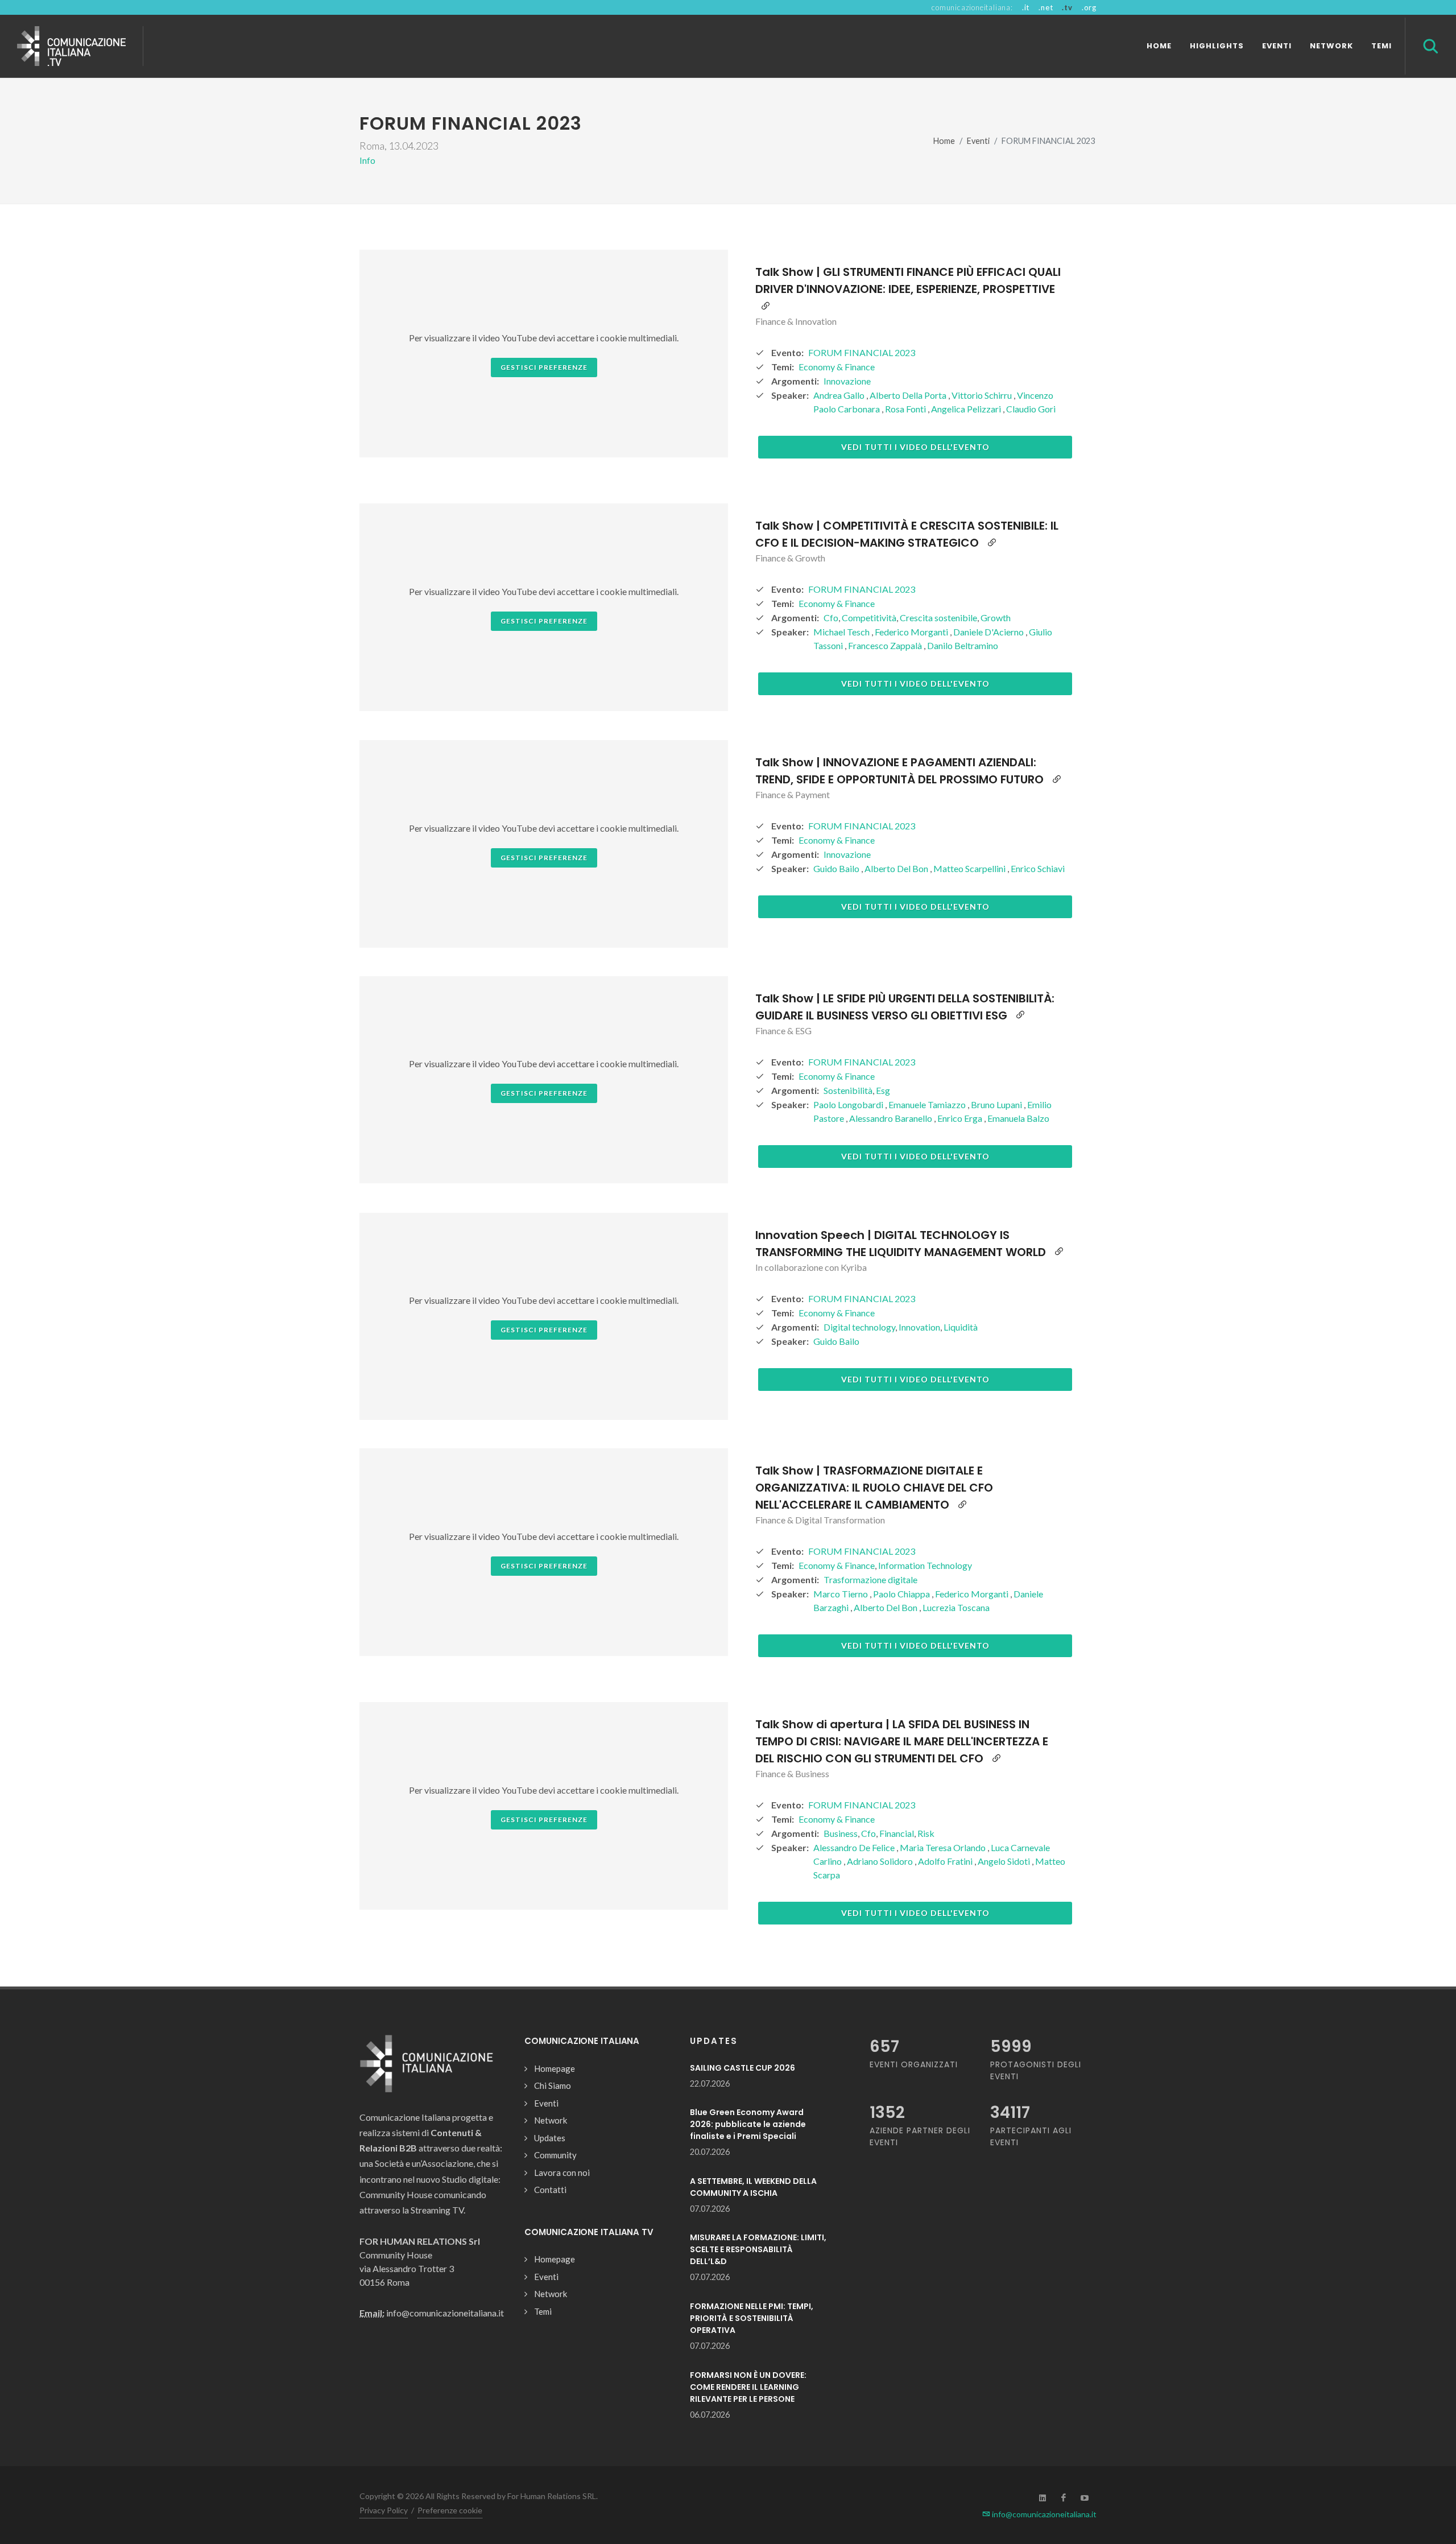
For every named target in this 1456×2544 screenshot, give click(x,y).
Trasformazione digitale (870, 1579)
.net (1046, 7)
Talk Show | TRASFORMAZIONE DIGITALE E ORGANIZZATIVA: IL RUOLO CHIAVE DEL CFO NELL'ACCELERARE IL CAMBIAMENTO (874, 1488)
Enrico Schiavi (1038, 868)
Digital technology (859, 1327)
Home (944, 141)
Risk (926, 1833)
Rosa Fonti (906, 409)
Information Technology (925, 1565)
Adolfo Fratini (946, 1861)
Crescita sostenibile (938, 618)
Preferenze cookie (450, 2510)
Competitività (869, 618)
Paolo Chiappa (902, 1594)
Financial (897, 1833)
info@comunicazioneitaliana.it (1043, 2514)
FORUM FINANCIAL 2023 (862, 352)
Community (555, 2155)
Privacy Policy (384, 2510)
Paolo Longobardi (849, 1104)
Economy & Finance (837, 367)
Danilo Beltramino (963, 645)
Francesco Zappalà (886, 645)
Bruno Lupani (997, 1104)
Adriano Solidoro (881, 1861)
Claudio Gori (1031, 409)
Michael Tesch (842, 632)
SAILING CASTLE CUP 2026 (743, 2068)
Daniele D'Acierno (989, 632)
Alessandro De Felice (855, 1847)
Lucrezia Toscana (956, 1607)
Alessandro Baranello (892, 1118)
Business (841, 1833)
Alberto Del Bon (897, 868)
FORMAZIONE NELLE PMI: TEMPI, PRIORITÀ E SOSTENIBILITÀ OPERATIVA (752, 2318)
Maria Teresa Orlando (944, 1847)
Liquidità (961, 1327)
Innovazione (847, 381)
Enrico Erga (961, 1118)
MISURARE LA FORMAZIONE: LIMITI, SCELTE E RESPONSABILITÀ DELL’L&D (758, 2249)
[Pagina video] (766, 306)
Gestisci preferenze (544, 367)
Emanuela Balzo (1018, 1118)
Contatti (550, 2190)
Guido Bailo (837, 868)
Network (551, 2120)
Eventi (978, 141)
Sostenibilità (848, 1090)
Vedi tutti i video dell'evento (915, 447)
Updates (550, 2138)
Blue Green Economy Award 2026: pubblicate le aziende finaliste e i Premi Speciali (748, 2124)
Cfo (831, 618)
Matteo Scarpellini (970, 868)
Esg (883, 1090)
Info (367, 160)
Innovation (919, 1327)
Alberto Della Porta (909, 395)
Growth (996, 618)
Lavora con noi (562, 2173)
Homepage (555, 2068)
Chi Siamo (553, 2085)
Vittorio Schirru (983, 395)
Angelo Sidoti (1005, 1861)
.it (1026, 7)
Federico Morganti (912, 632)
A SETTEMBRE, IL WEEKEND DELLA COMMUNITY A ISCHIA (753, 2187)
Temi (543, 2311)
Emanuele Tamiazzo (928, 1104)
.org (1089, 7)
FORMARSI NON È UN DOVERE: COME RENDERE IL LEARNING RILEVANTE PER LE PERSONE (748, 2387)
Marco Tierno (841, 1594)
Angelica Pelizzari (967, 409)
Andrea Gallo (840, 395)
